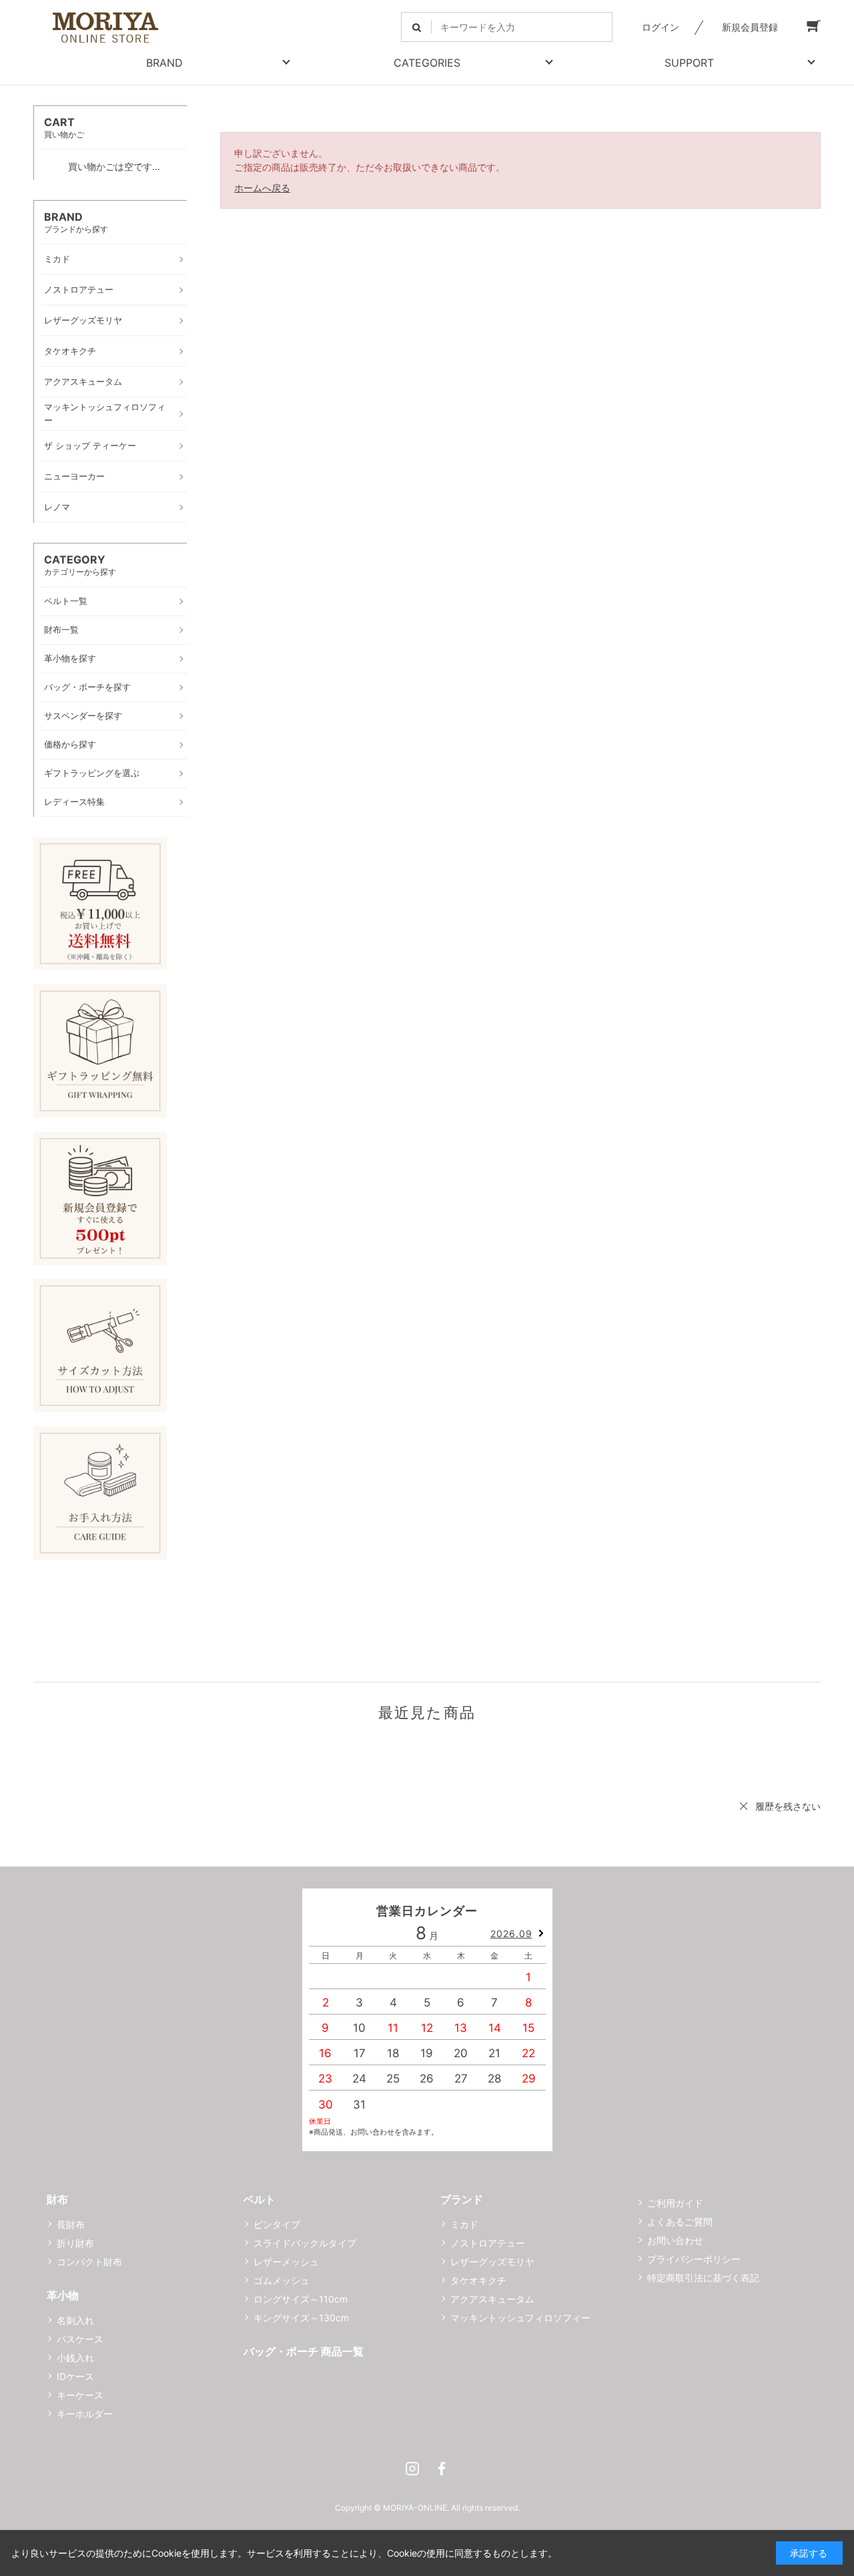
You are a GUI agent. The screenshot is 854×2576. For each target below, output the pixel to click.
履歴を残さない (788, 1806)
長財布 (71, 2224)
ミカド (464, 2224)
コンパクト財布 (89, 2262)
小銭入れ (75, 2358)
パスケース (80, 2339)
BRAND (164, 63)
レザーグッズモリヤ (492, 2262)
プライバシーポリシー (694, 2259)
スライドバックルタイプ (305, 2243)
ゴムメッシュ (282, 2280)
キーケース (80, 2395)
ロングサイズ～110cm (301, 2299)
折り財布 (75, 2243)
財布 (57, 2199)
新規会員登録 (750, 27)
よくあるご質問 (680, 2222)
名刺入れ (75, 2320)
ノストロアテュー (488, 2243)
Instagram (412, 2469)
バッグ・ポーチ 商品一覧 (304, 2351)
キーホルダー (85, 2414)
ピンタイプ (277, 2224)
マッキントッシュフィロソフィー (520, 2318)
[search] (417, 27)
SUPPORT (689, 63)
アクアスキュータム (492, 2299)
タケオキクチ (478, 2280)
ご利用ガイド (675, 2203)
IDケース (75, 2376)
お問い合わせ (675, 2240)
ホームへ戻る (262, 188)
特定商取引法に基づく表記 (703, 2278)
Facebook (442, 2469)
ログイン (661, 27)
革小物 (63, 2295)
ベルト (260, 2199)
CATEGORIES (427, 63)
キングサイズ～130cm (301, 2318)
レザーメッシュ (286, 2262)
